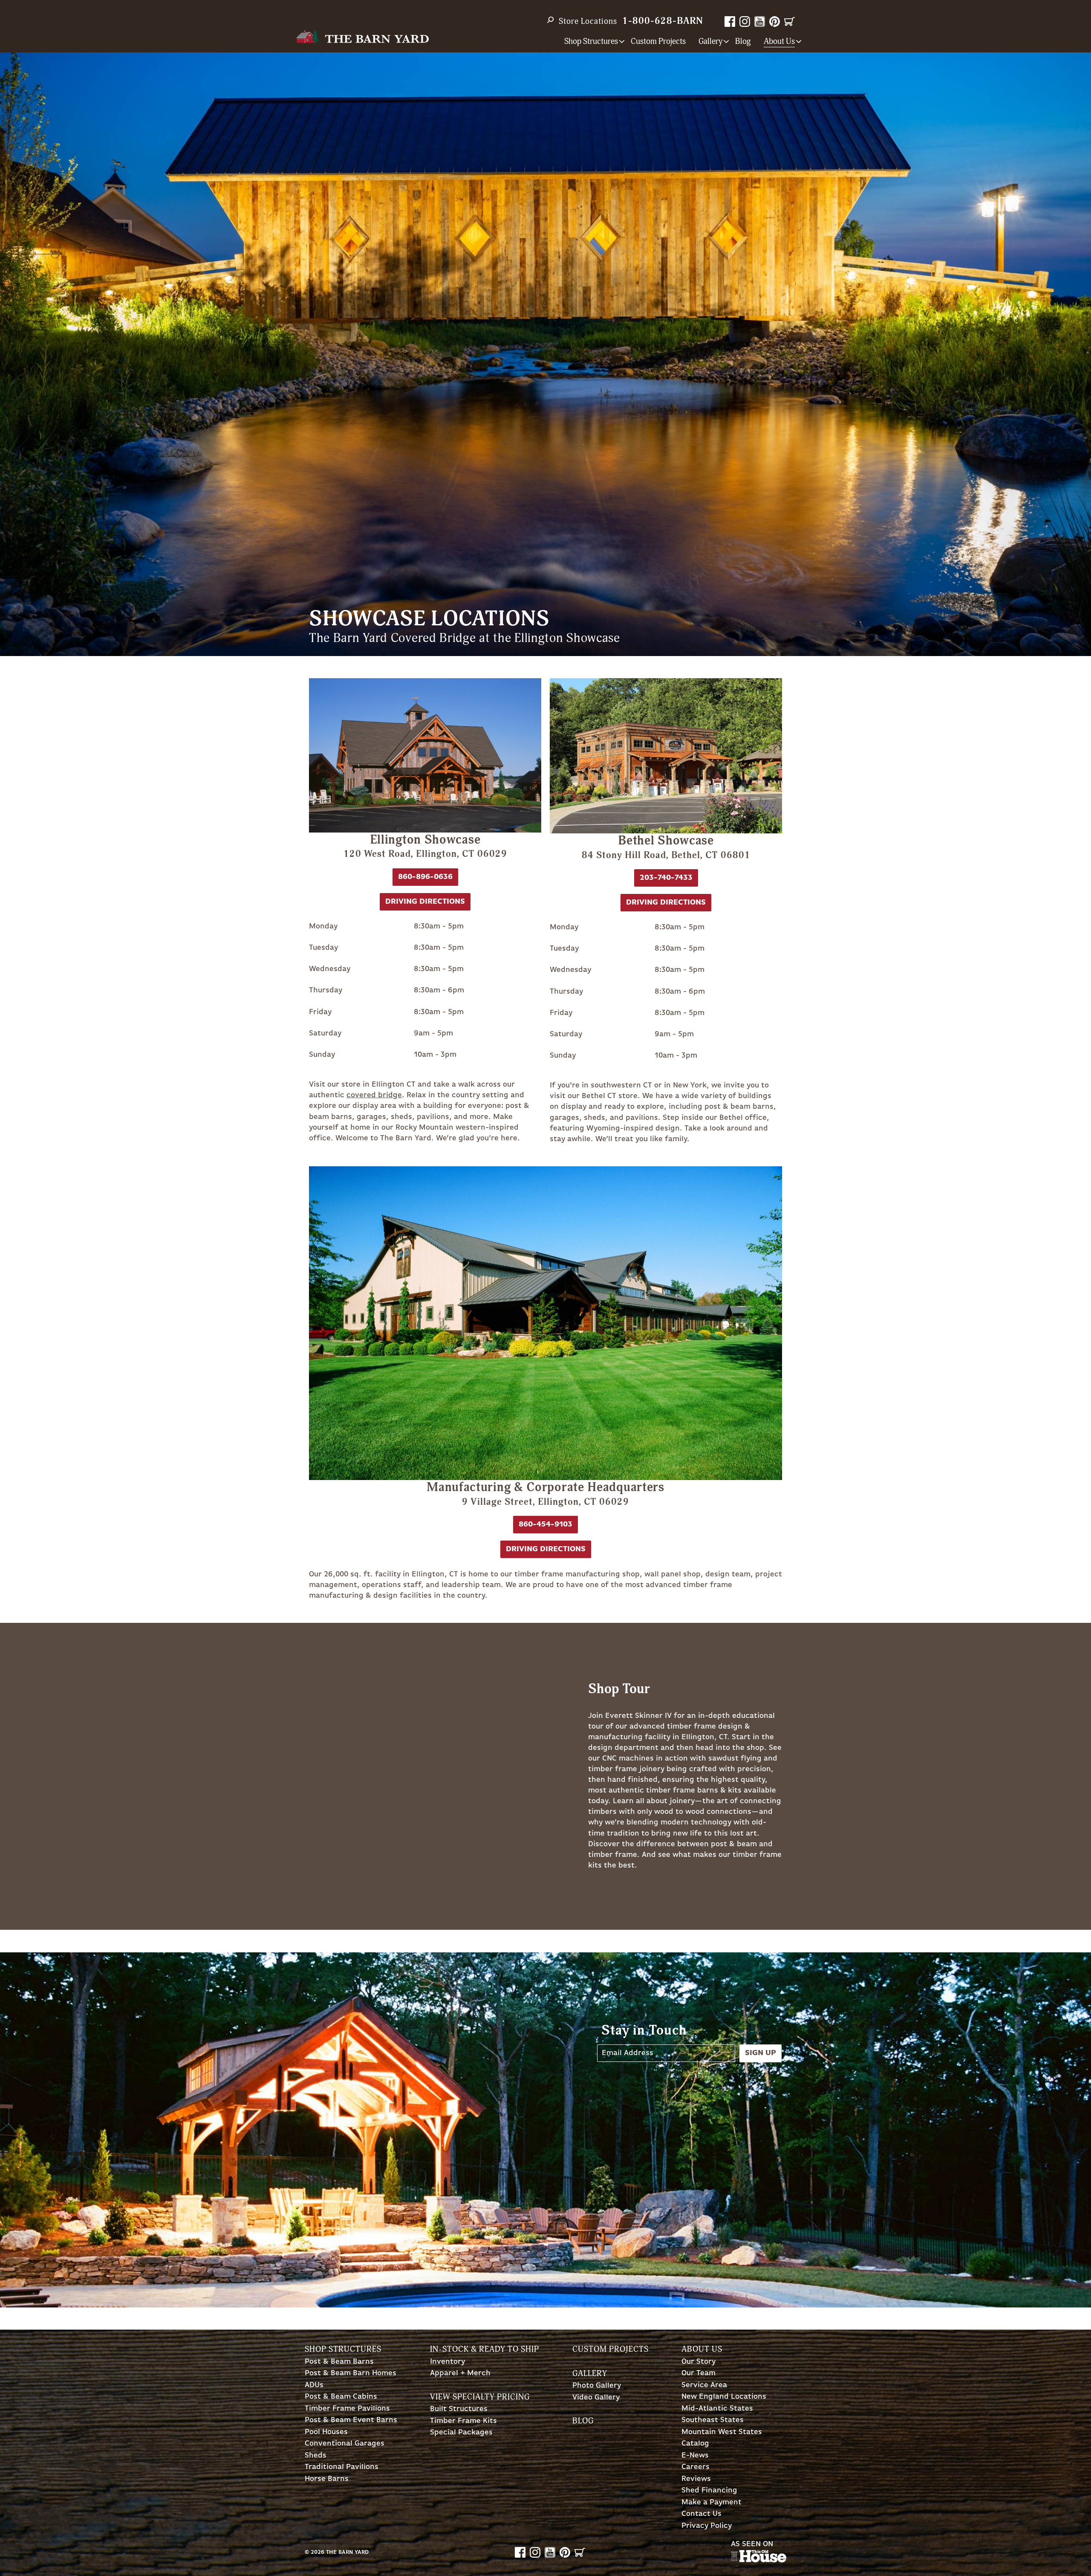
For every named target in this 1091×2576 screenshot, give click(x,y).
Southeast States (713, 2420)
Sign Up (761, 2053)
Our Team (698, 2373)
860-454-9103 (545, 1524)
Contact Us (701, 2514)
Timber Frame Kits (463, 2421)
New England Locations (724, 2397)
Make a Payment (711, 2502)
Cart (789, 22)
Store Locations (588, 21)
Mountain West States (722, 2432)
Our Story (698, 2362)
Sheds (316, 2456)
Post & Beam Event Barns (351, 2420)
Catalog (695, 2444)
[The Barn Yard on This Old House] (759, 2560)
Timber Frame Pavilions (347, 2409)
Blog (743, 42)
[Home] (362, 38)
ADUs (314, 2385)
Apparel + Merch (460, 2373)
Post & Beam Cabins (341, 2397)
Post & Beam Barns (339, 2362)
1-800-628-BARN (663, 21)
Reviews (696, 2479)
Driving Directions (546, 1549)
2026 (317, 2552)
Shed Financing (709, 2491)
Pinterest (775, 22)
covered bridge (374, 1095)
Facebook (730, 22)
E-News (695, 2456)
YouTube (760, 22)
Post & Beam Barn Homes (351, 2373)
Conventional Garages (345, 2444)
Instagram (745, 22)
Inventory (447, 2362)
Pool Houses (326, 2432)
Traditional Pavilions (342, 2467)
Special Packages (461, 2433)
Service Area (704, 2385)
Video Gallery (596, 2398)
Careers (696, 2467)
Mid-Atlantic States (717, 2409)
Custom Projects (658, 42)
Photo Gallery (597, 2386)
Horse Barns (327, 2479)
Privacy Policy (707, 2526)
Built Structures (459, 2409)
